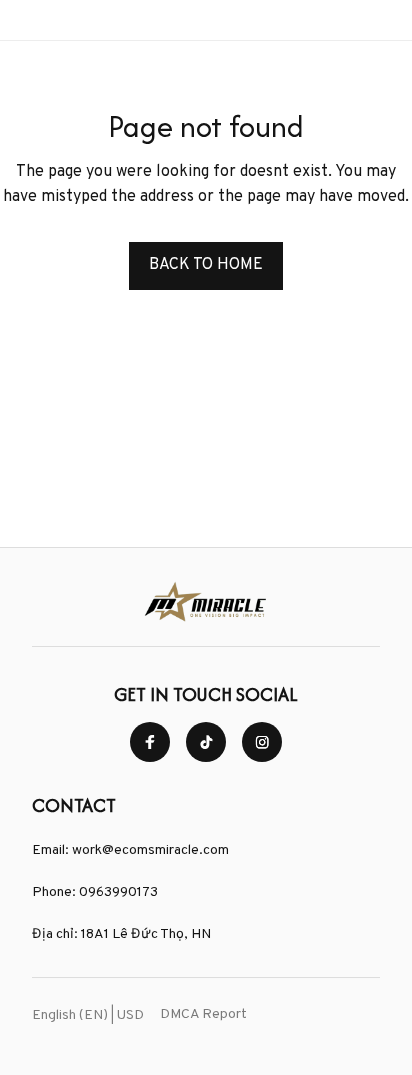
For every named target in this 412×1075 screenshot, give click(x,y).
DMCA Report (203, 1014)
